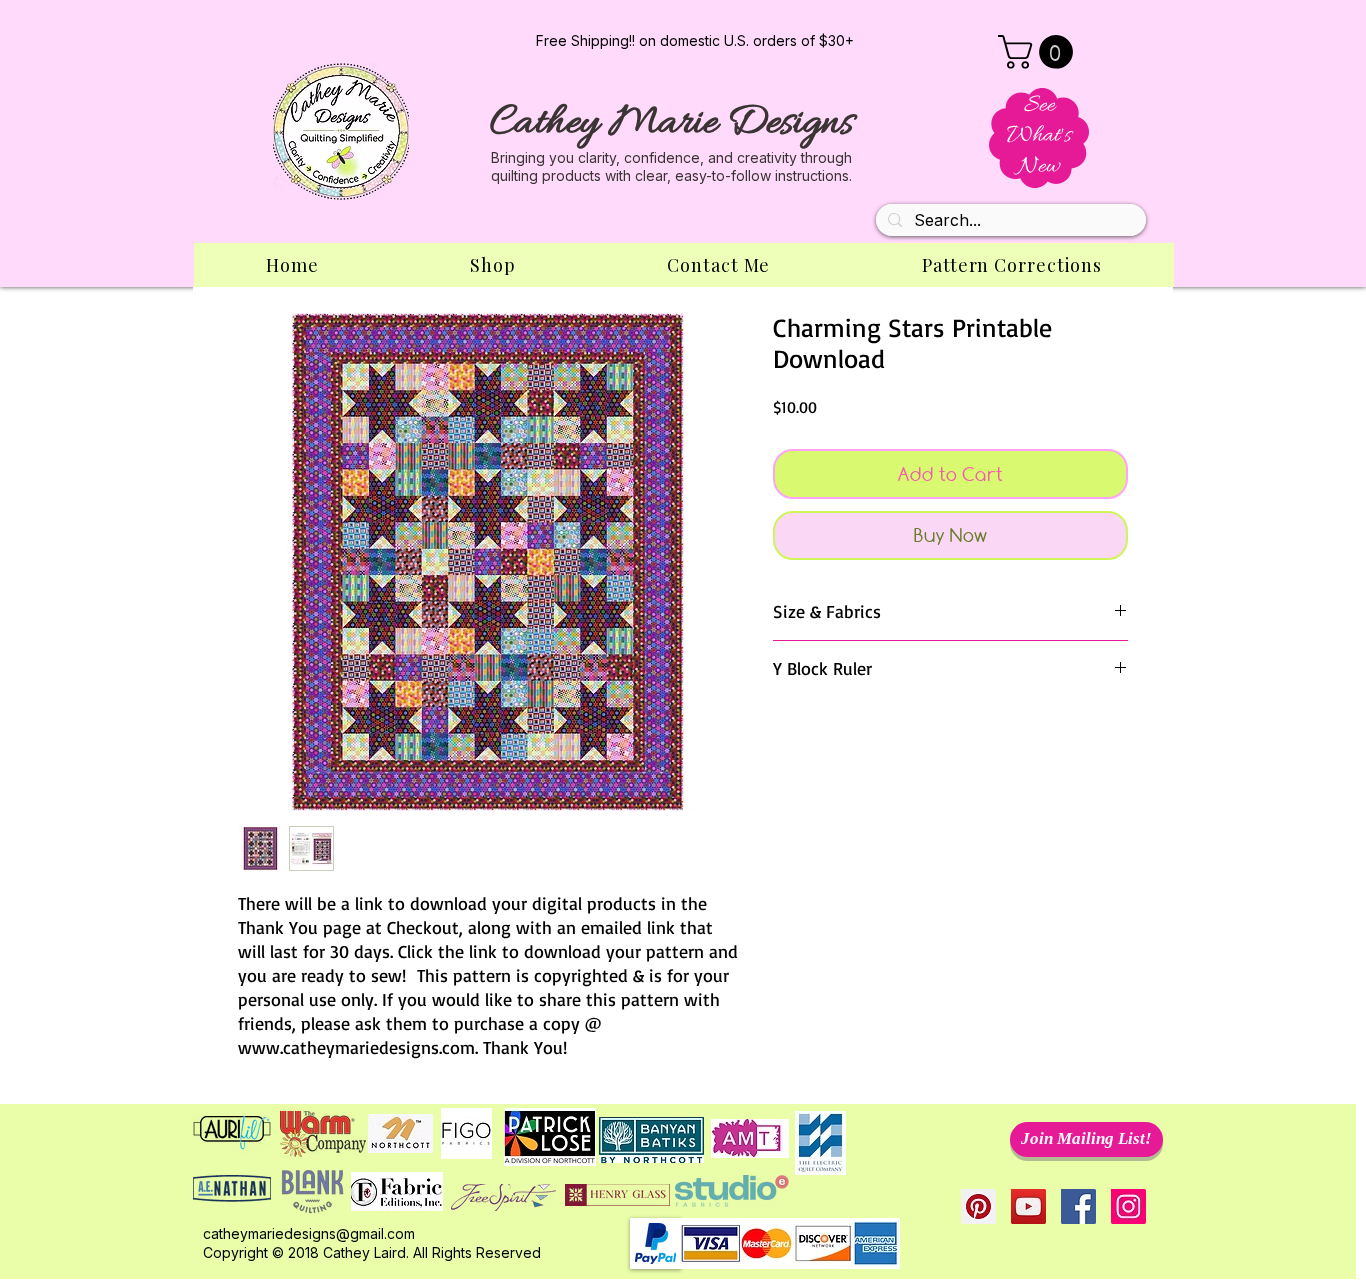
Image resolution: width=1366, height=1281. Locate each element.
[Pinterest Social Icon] (978, 1206)
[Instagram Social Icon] (1128, 1206)
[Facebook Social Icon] (1078, 1206)
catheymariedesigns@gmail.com (309, 1233)
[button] (1039, 52)
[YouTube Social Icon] (1028, 1206)
